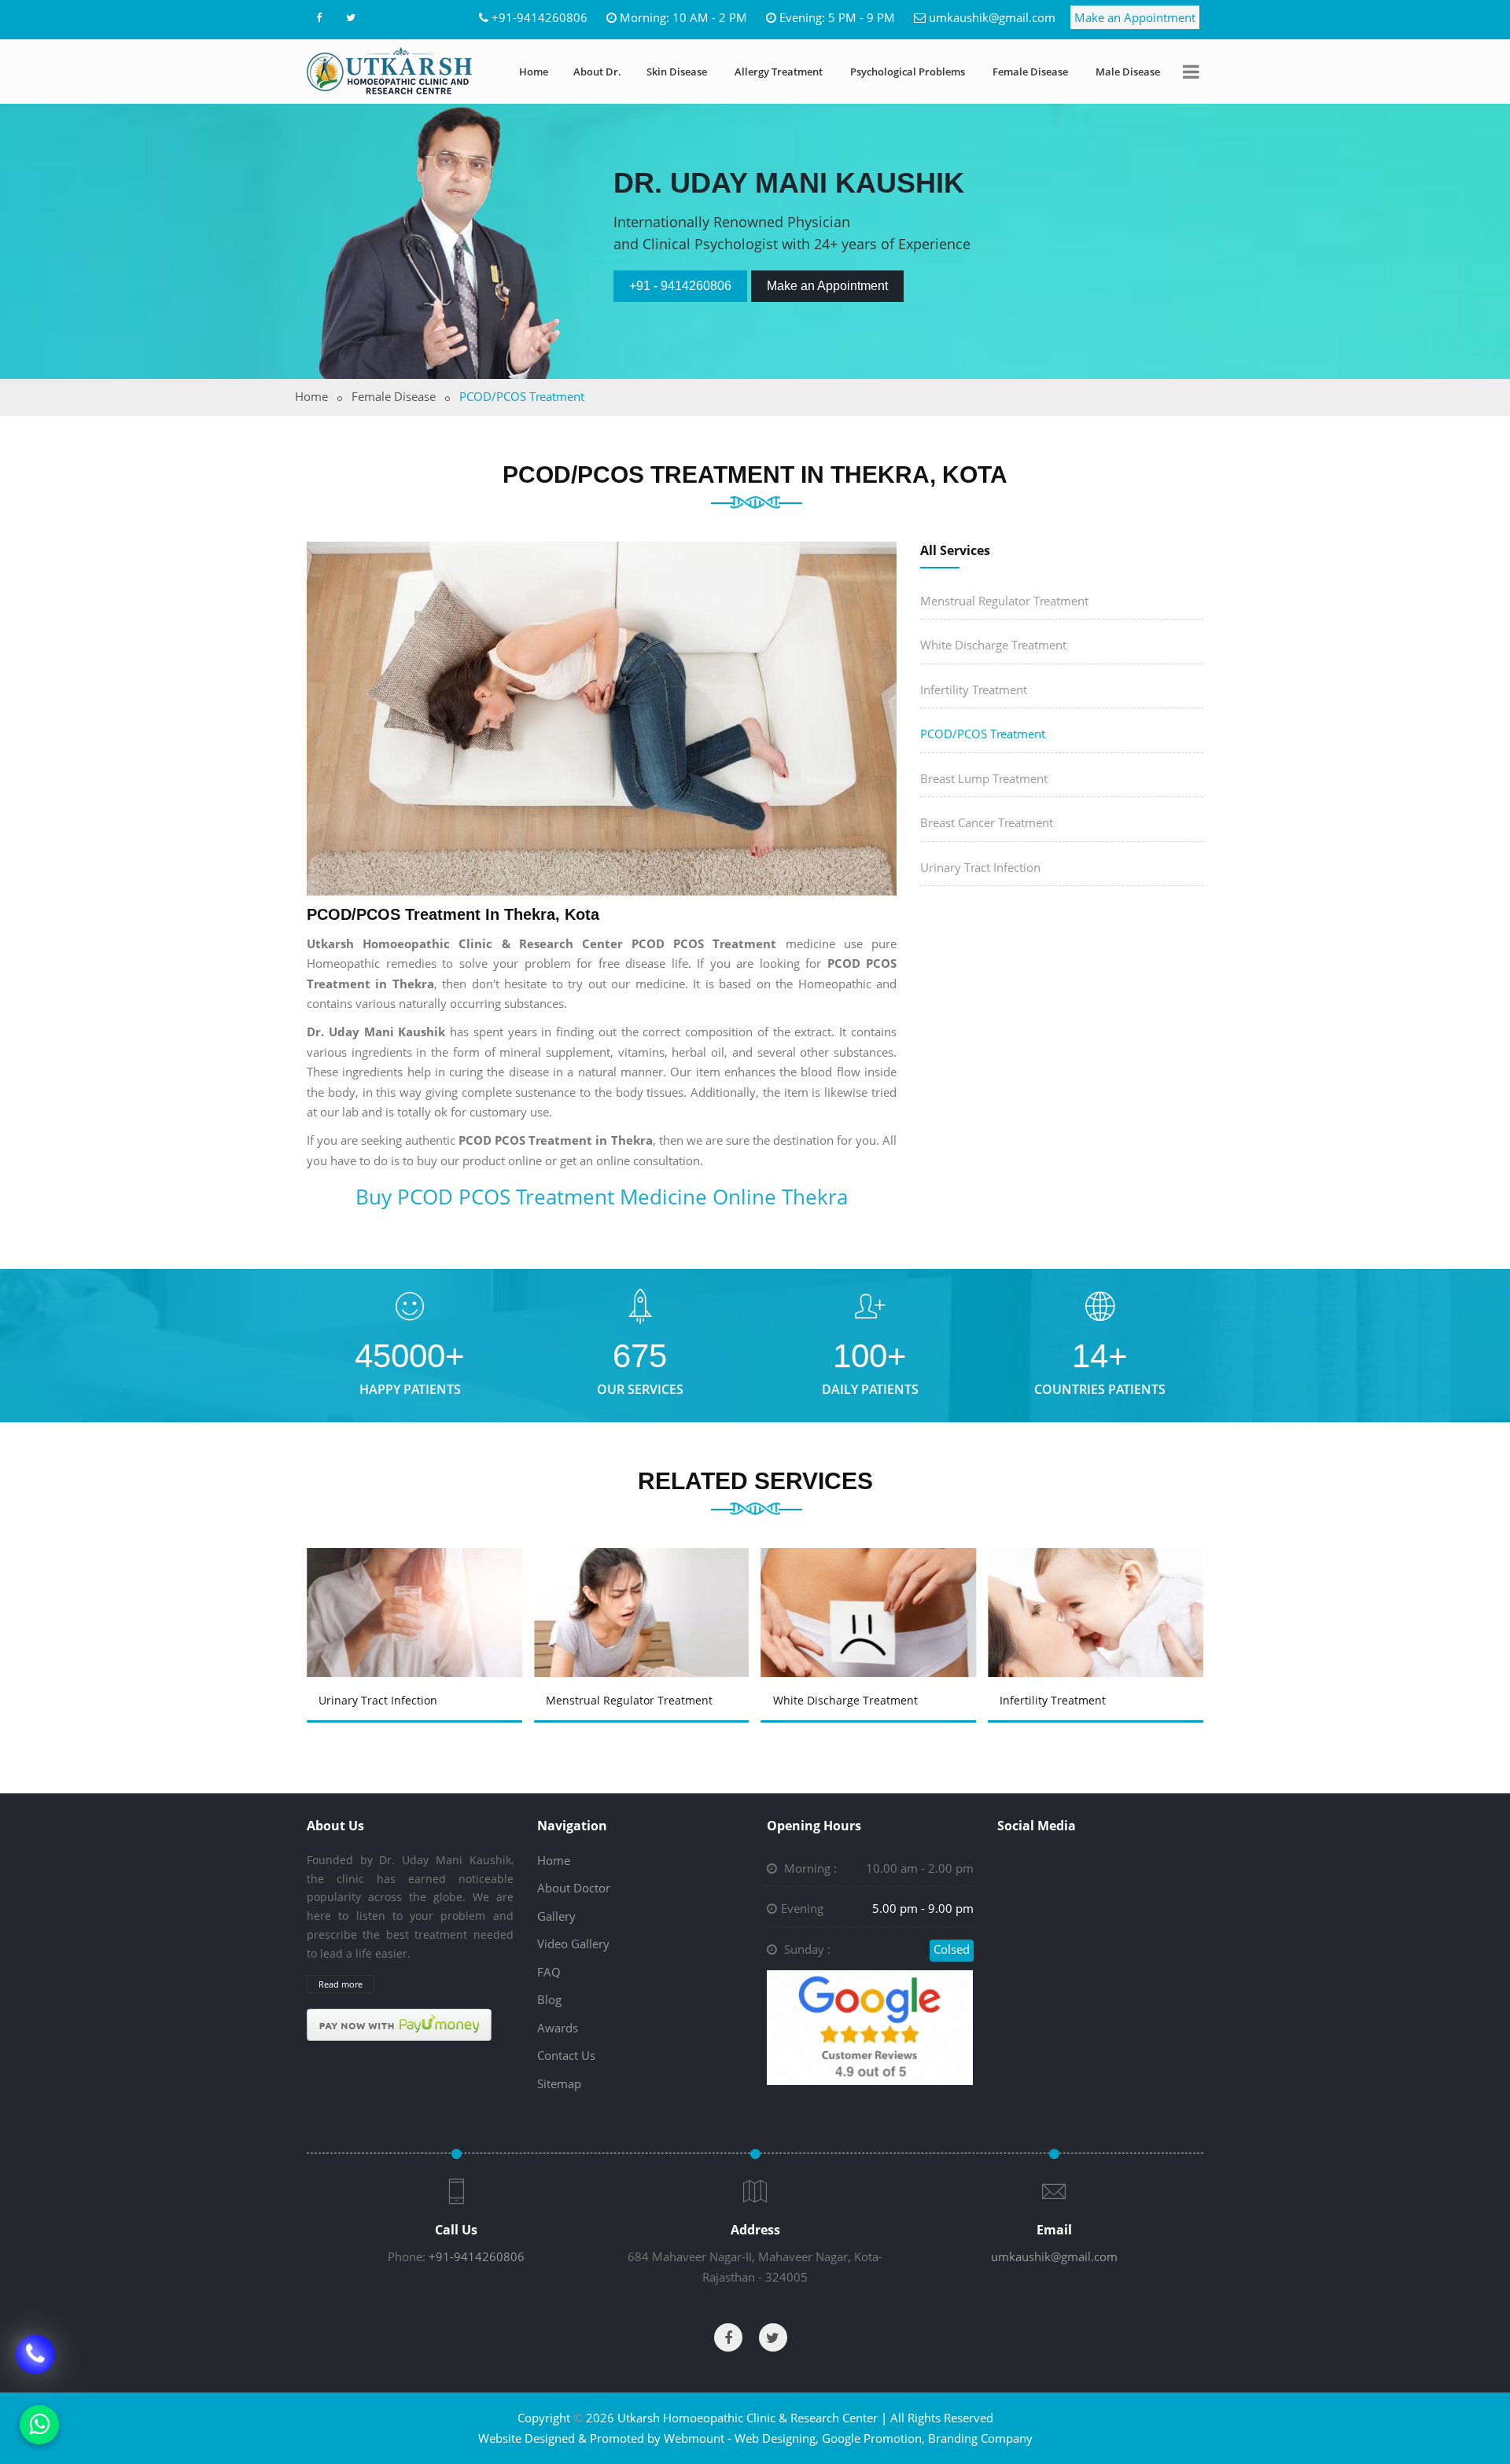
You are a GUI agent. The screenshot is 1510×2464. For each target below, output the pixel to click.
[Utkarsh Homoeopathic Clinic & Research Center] (389, 71)
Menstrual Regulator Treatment (1004, 601)
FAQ (549, 1972)
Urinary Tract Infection (980, 867)
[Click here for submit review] (870, 2026)
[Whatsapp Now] (39, 2425)
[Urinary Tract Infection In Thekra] (417, 1590)
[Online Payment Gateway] (399, 2024)
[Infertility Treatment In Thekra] (1099, 1590)
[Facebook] (319, 17)
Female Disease (1030, 72)
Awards (558, 2028)
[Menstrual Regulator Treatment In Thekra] (644, 1590)
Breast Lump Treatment (984, 778)
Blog (549, 1999)
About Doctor (574, 1888)
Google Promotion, (873, 2438)
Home (534, 72)
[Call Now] (35, 2366)
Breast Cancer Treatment (987, 822)
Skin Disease (677, 72)
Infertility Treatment (974, 690)
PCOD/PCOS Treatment (983, 734)
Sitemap (559, 2083)
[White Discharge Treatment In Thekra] (871, 1590)
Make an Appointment (1135, 17)
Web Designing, (777, 2438)
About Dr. (597, 72)
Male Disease (1128, 72)
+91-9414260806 (540, 17)
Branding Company (980, 2438)
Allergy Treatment (779, 72)
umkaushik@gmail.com (992, 17)
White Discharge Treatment (993, 645)
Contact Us (566, 2055)
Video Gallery (573, 1944)
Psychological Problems (908, 72)
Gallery (556, 1916)
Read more (341, 1984)
